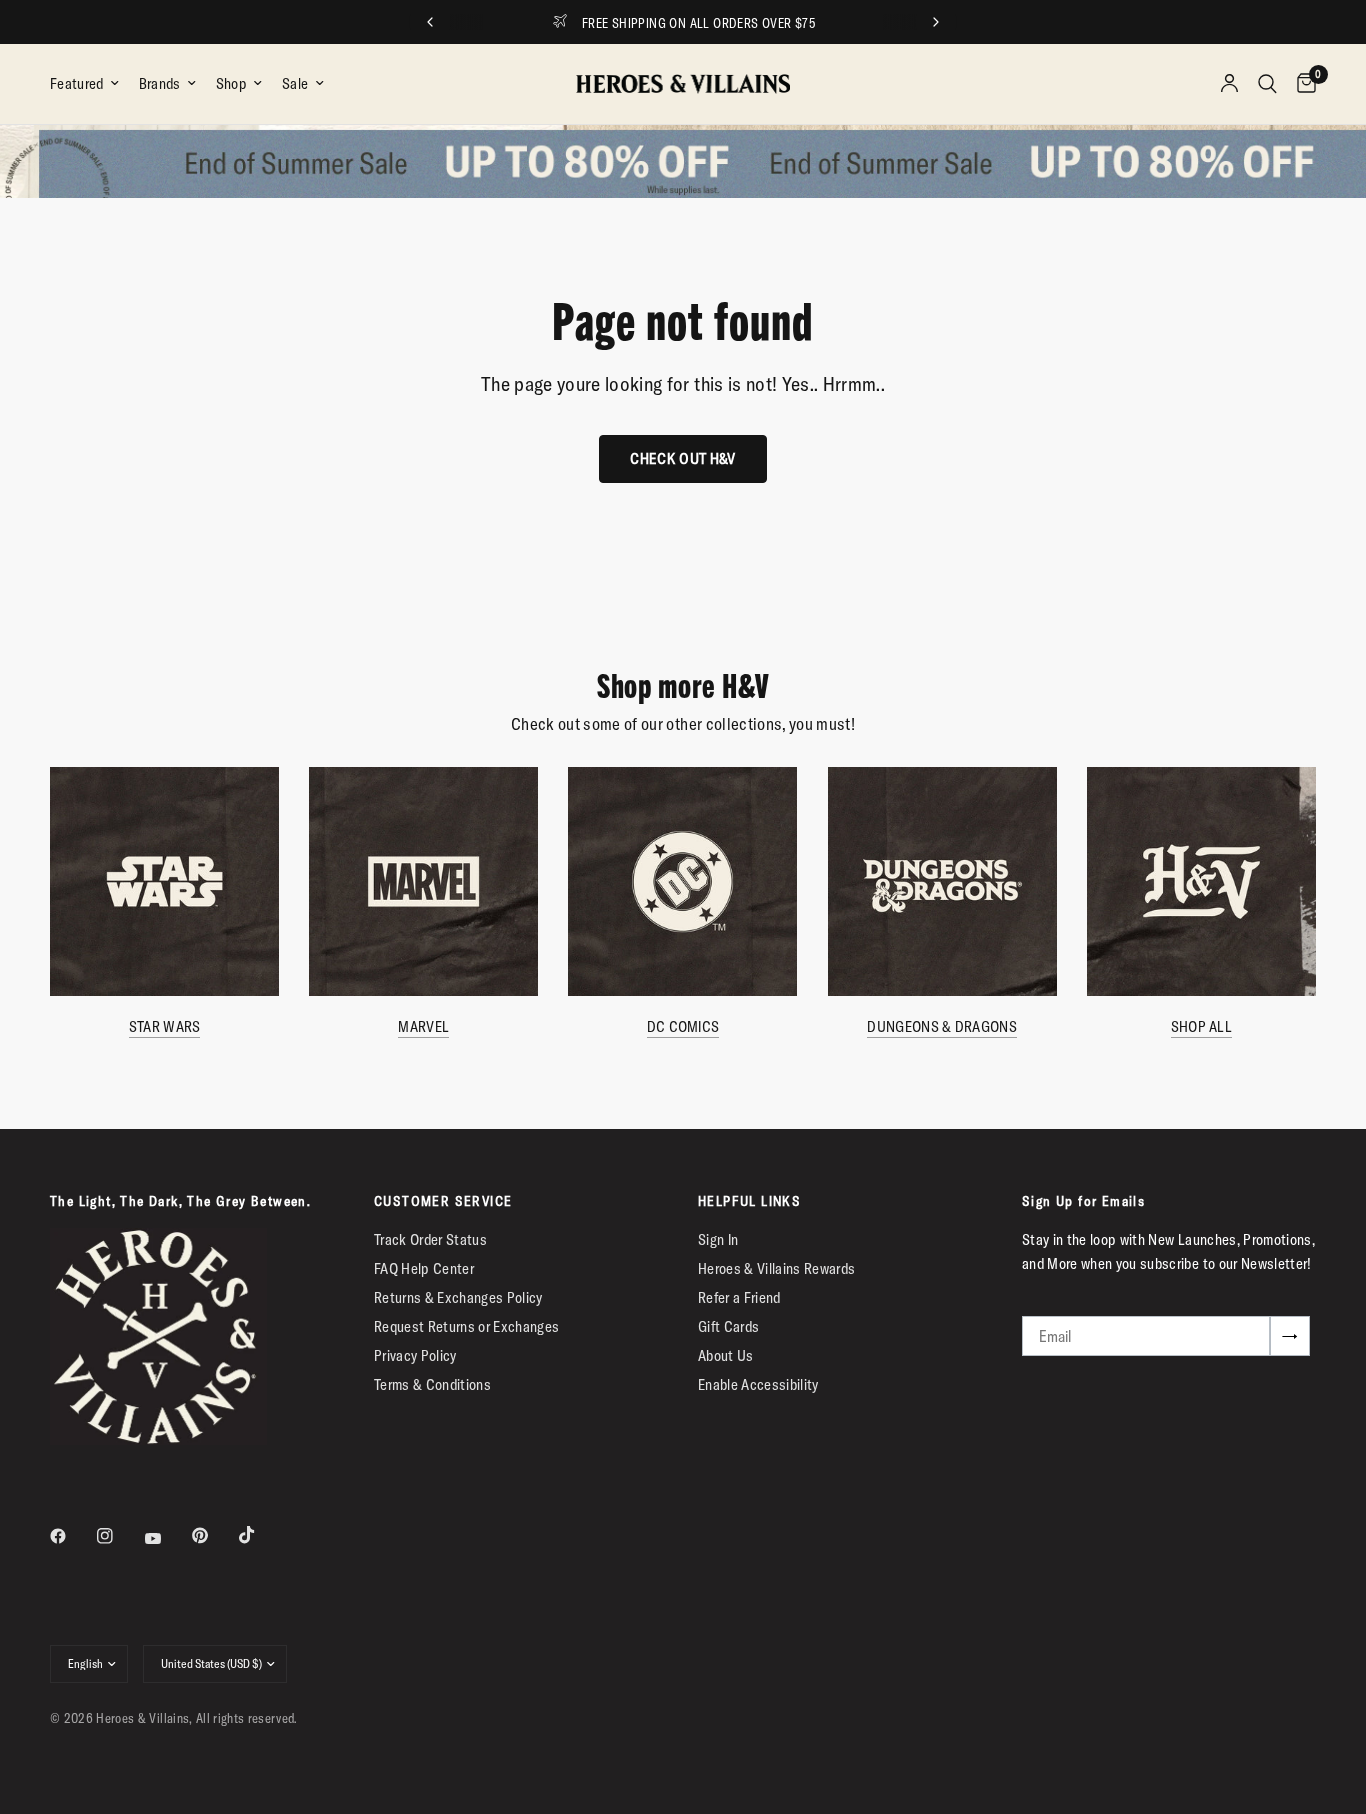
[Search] (1267, 84)
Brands (160, 83)
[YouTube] (167, 1538)
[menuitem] (89, 84)
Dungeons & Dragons (941, 1026)
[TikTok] (261, 1535)
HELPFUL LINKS (749, 1201)
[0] (1301, 84)
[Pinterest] (214, 1535)
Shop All (1201, 1026)
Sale (295, 83)
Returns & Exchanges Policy (458, 1297)
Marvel (423, 1026)
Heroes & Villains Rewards (777, 1268)
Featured (77, 83)
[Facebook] (72, 1536)
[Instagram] (119, 1536)
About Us (726, 1355)
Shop (231, 83)
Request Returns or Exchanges (467, 1326)
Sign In (718, 1239)
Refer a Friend (739, 1297)
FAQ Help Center (424, 1268)
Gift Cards (728, 1326)
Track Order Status (430, 1239)
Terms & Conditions (432, 1384)
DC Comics (683, 1026)
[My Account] (1229, 84)
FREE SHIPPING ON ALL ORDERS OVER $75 (699, 23)
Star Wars (165, 1026)
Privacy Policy (415, 1355)
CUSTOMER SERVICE (443, 1201)
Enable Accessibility (758, 1384)
